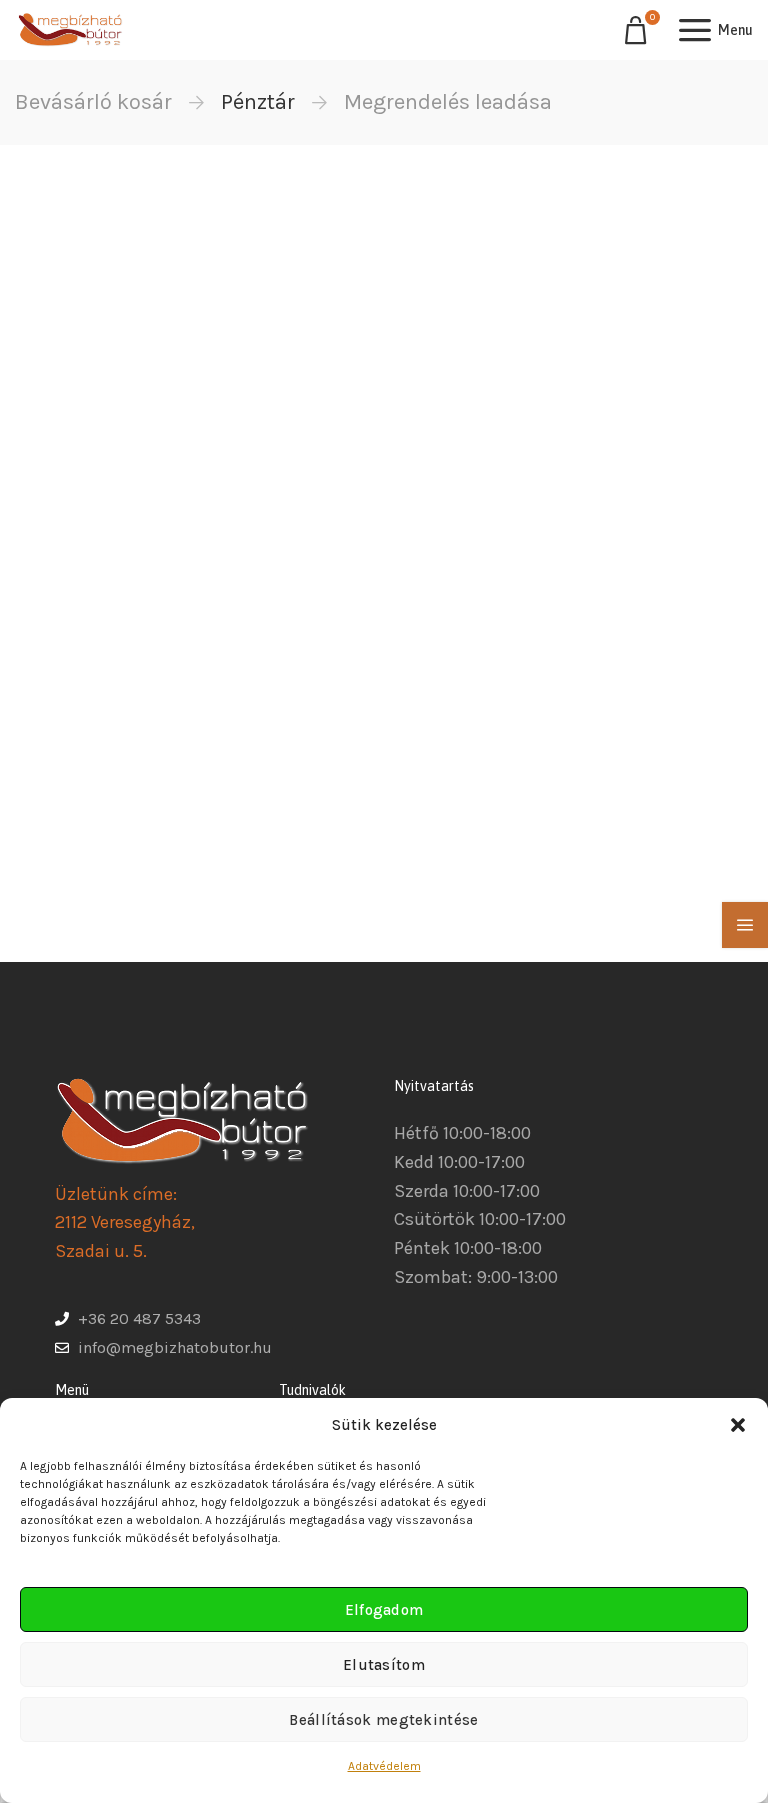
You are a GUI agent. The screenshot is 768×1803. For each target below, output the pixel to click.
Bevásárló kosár (93, 102)
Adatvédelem (384, 1766)
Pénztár (258, 102)
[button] (738, 1425)
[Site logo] (70, 30)
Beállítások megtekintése (383, 1720)
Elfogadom (384, 1610)
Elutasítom (384, 1665)
